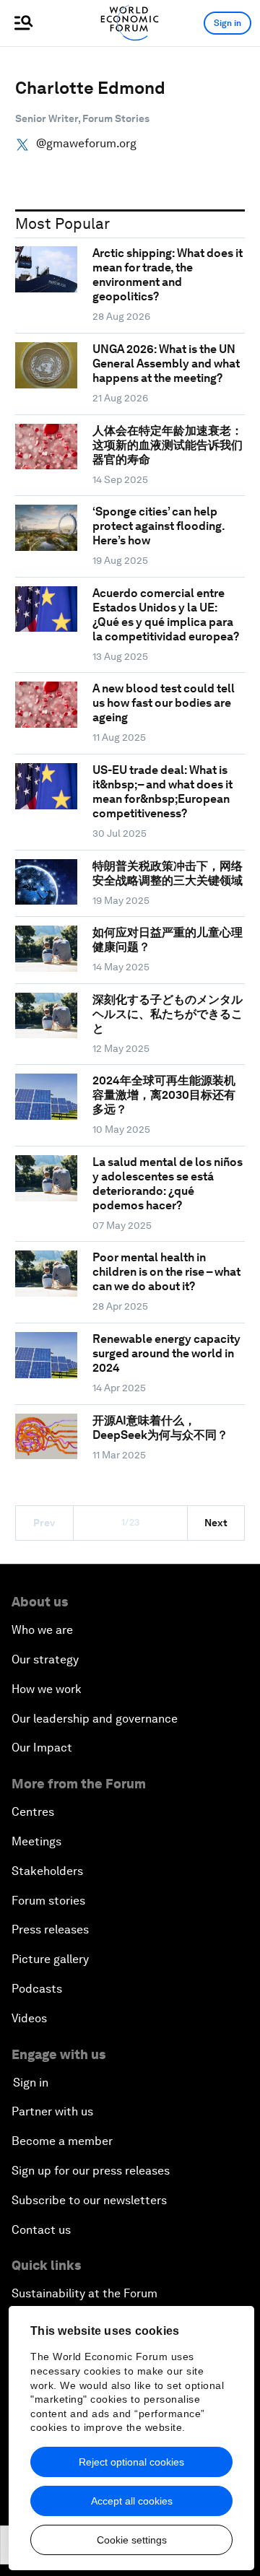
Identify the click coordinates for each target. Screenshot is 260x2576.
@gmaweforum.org (86, 144)
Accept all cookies (132, 2501)
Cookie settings (132, 2540)
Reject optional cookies (131, 2462)
